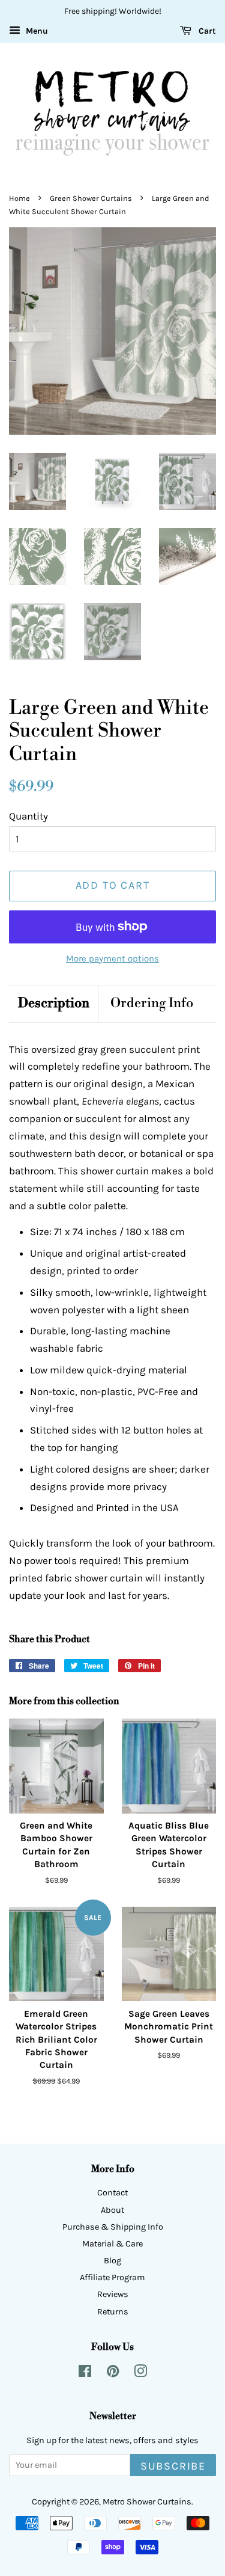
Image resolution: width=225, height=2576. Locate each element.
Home (19, 198)
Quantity (28, 816)
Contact (112, 2193)
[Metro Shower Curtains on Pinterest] (113, 2374)
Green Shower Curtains (91, 198)
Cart (206, 31)
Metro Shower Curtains (147, 2502)
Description (54, 1003)
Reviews (113, 2294)
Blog (112, 2261)
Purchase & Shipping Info (113, 2227)
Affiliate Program (112, 2277)
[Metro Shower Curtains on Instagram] (140, 2374)
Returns (113, 2312)
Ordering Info (152, 1003)
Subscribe (173, 2466)
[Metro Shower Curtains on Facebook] (85, 2374)
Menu (36, 31)
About (112, 2210)
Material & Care (112, 2244)
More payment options (112, 958)
